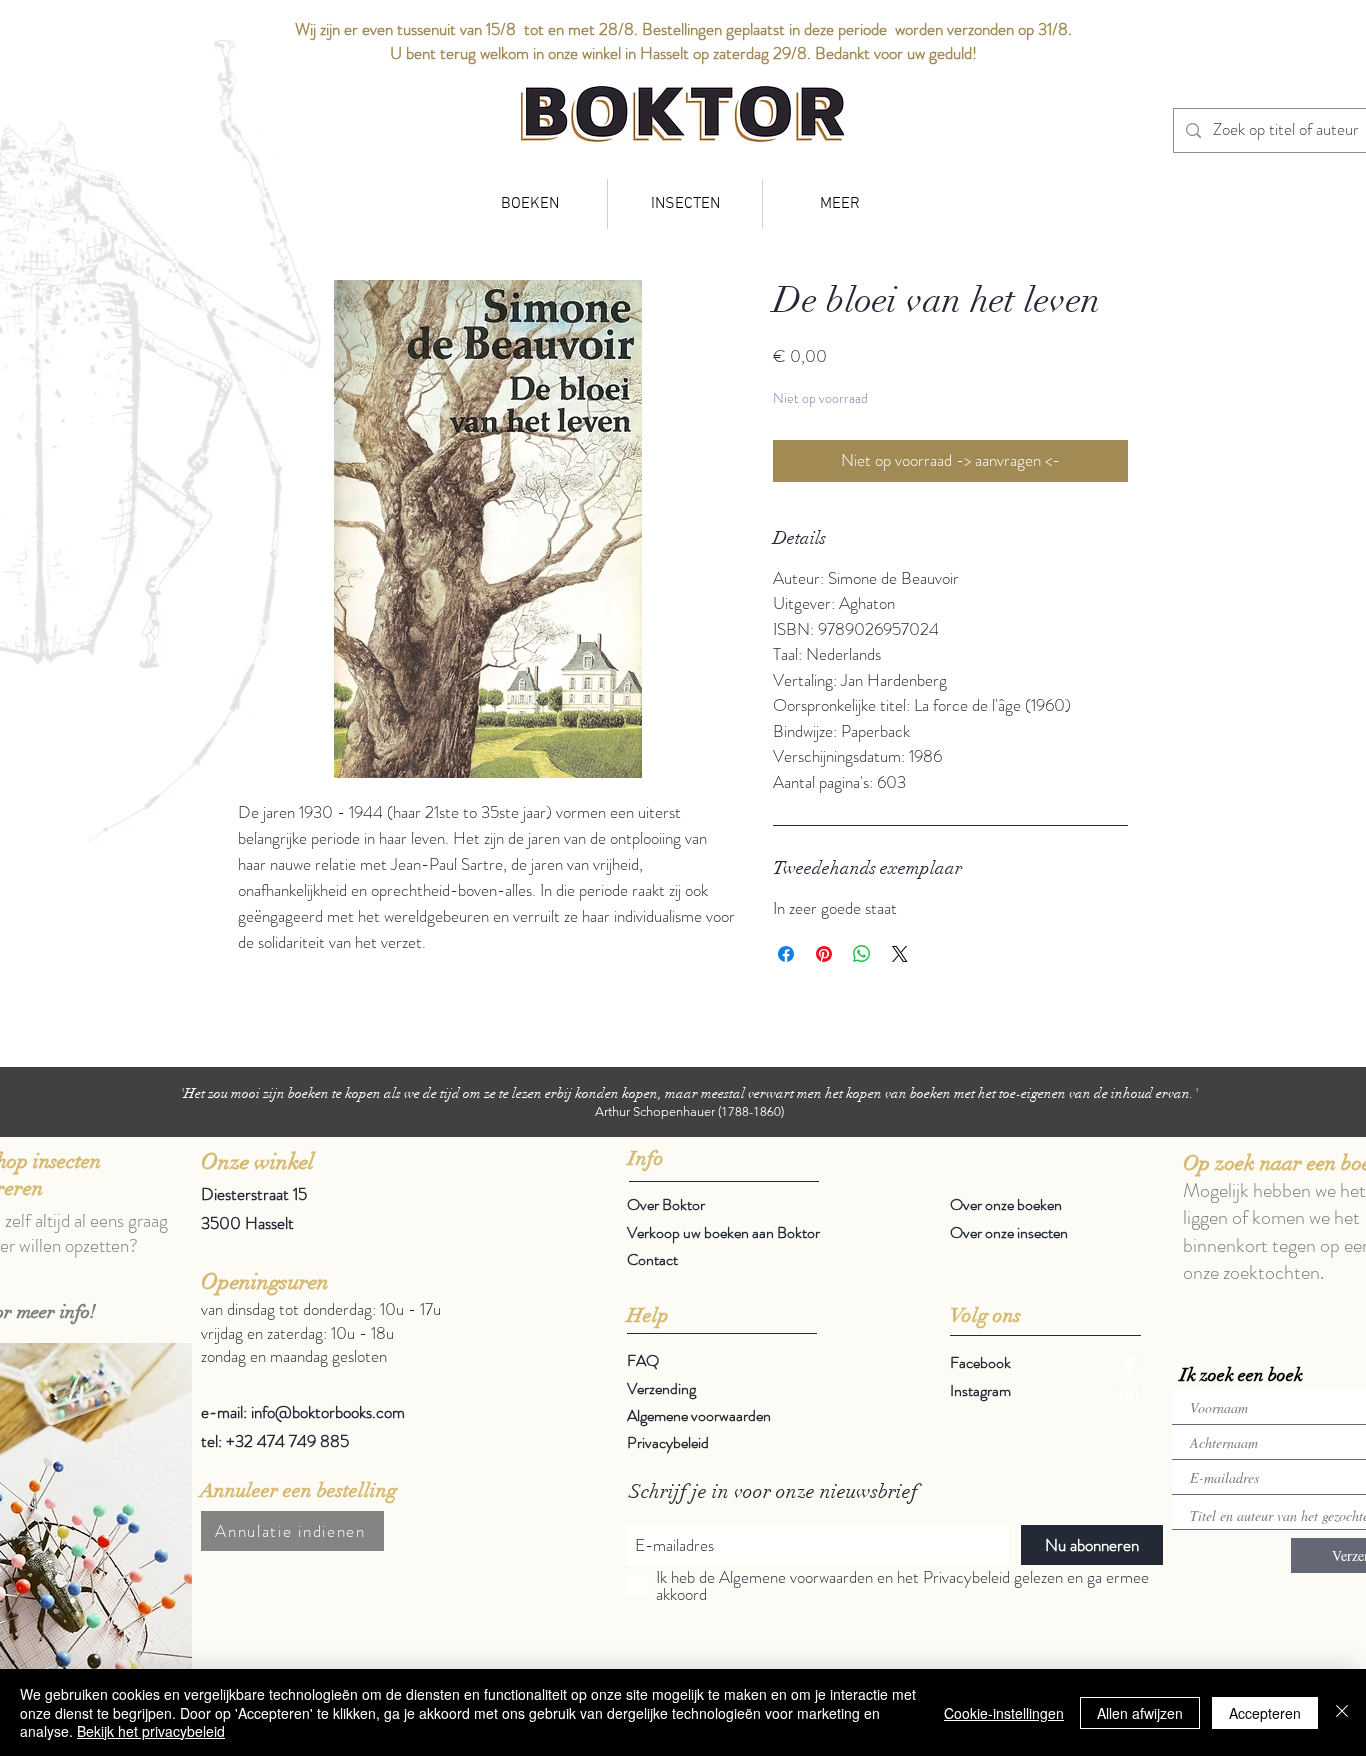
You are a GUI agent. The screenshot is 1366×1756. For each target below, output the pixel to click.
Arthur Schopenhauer (655, 1111)
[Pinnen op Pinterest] (824, 954)
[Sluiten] (1342, 1712)
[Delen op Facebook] (786, 954)
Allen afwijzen (1140, 1713)
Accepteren (1265, 1713)
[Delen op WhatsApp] (862, 954)
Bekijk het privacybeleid (151, 1731)
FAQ (643, 1360)
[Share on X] (900, 954)
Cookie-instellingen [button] (1004, 1713)
